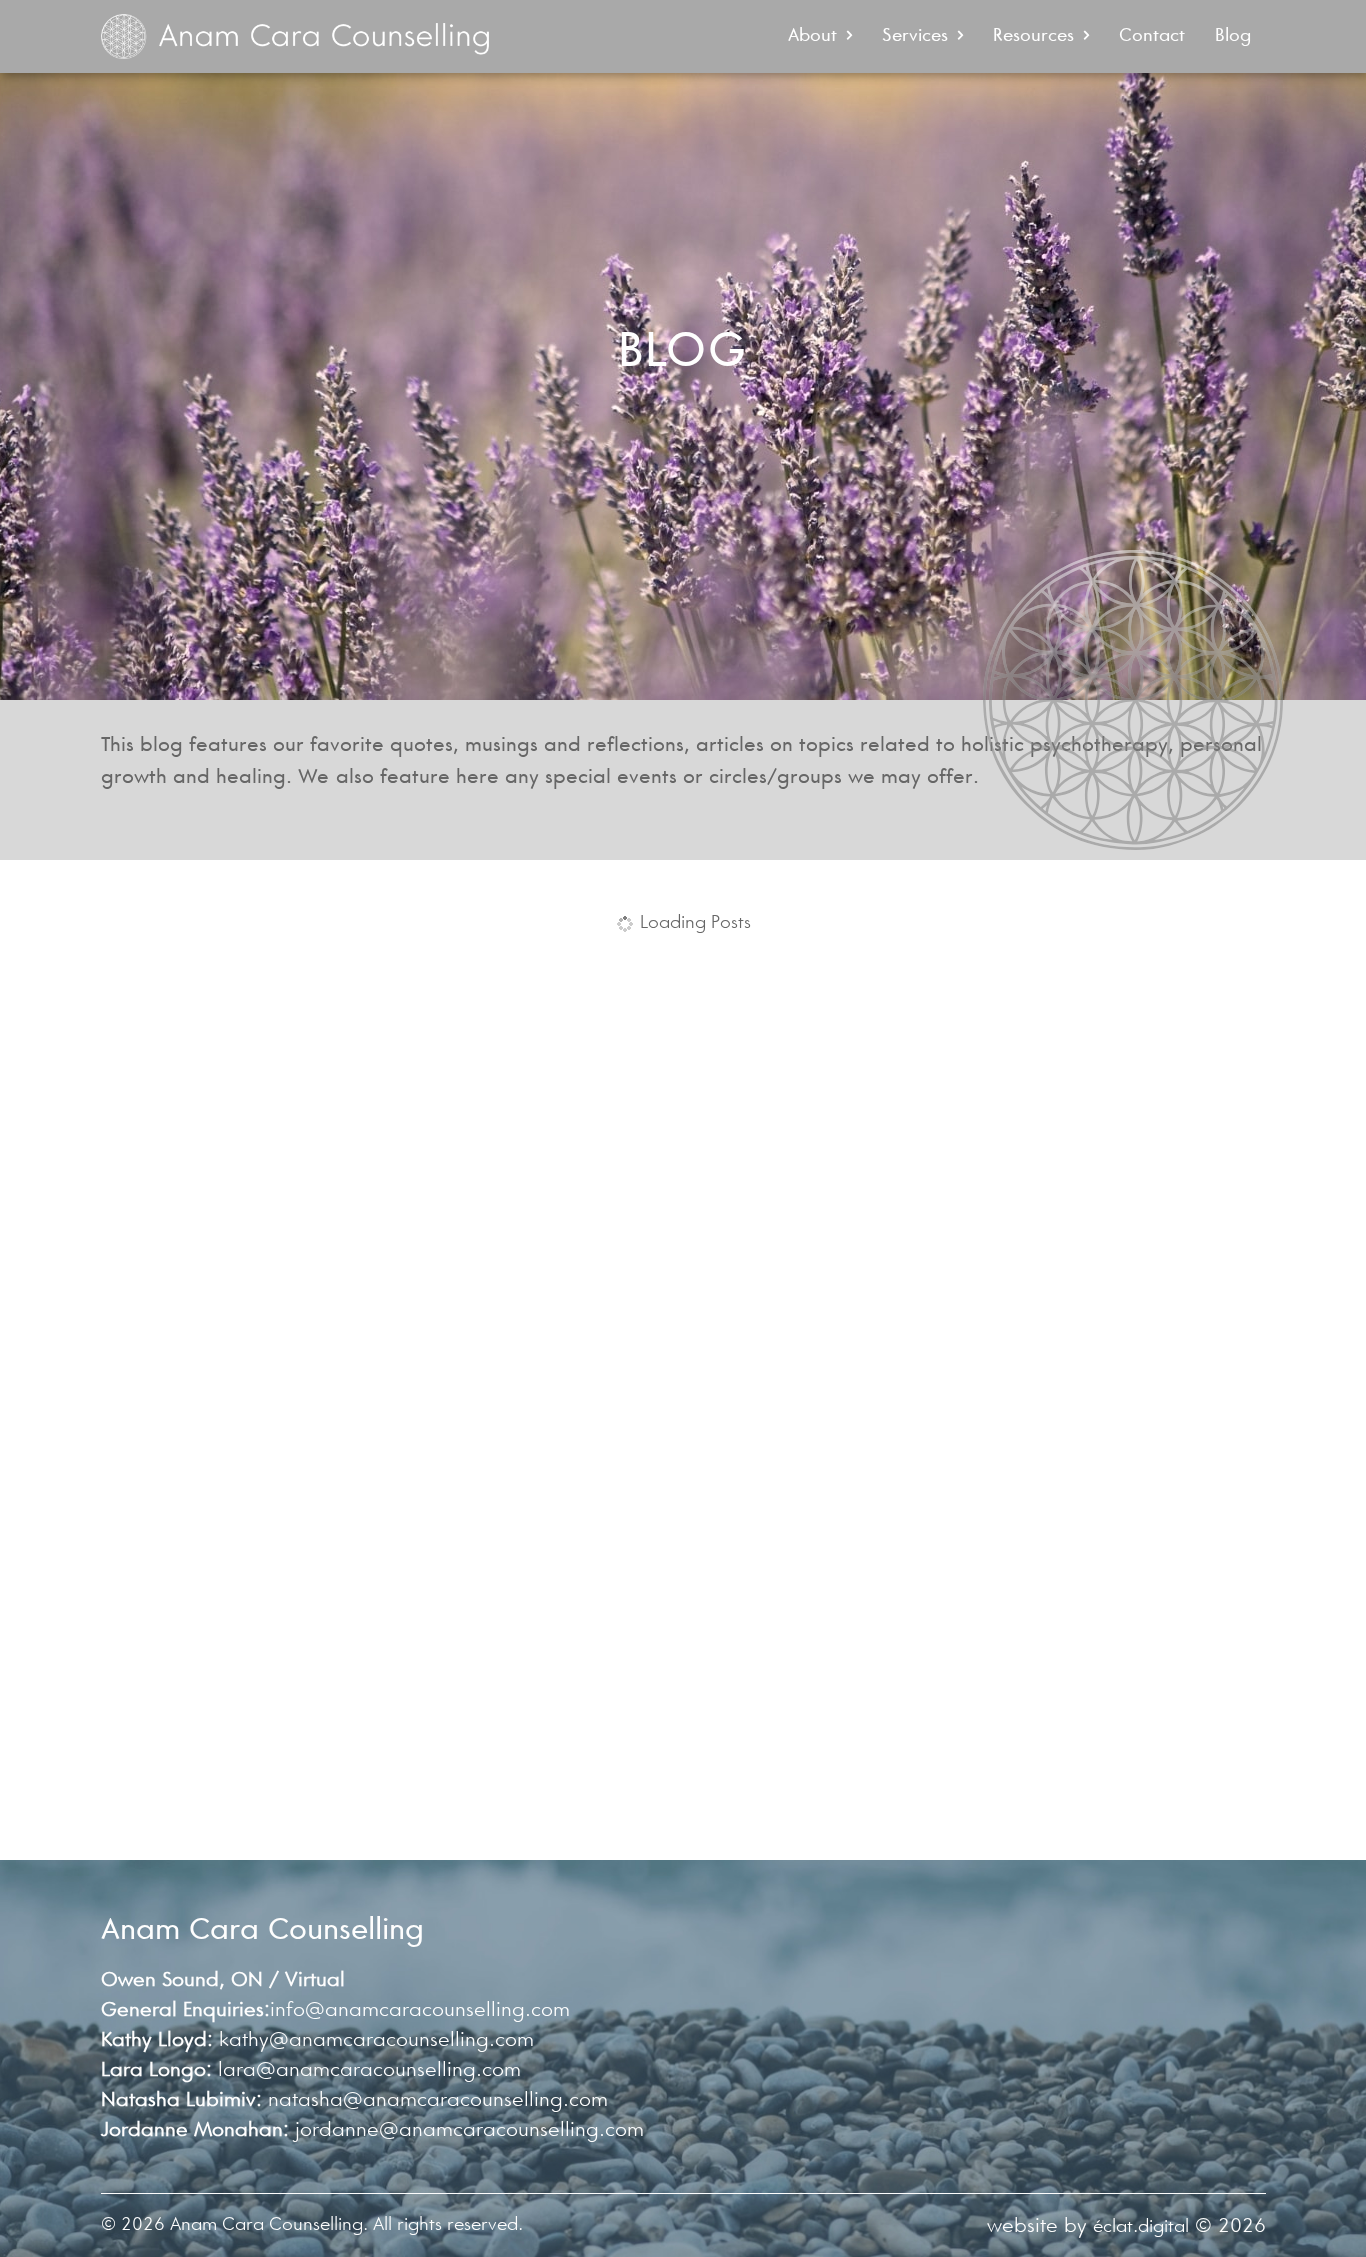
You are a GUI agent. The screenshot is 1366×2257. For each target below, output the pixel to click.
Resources (1033, 35)
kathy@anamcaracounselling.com (376, 2039)
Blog (1233, 35)
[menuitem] (820, 36)
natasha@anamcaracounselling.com (438, 2099)
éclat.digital (1141, 2226)
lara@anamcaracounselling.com (369, 2069)
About (812, 35)
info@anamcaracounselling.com (420, 2009)
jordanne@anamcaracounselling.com (469, 2129)
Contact (1152, 35)
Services (915, 35)
